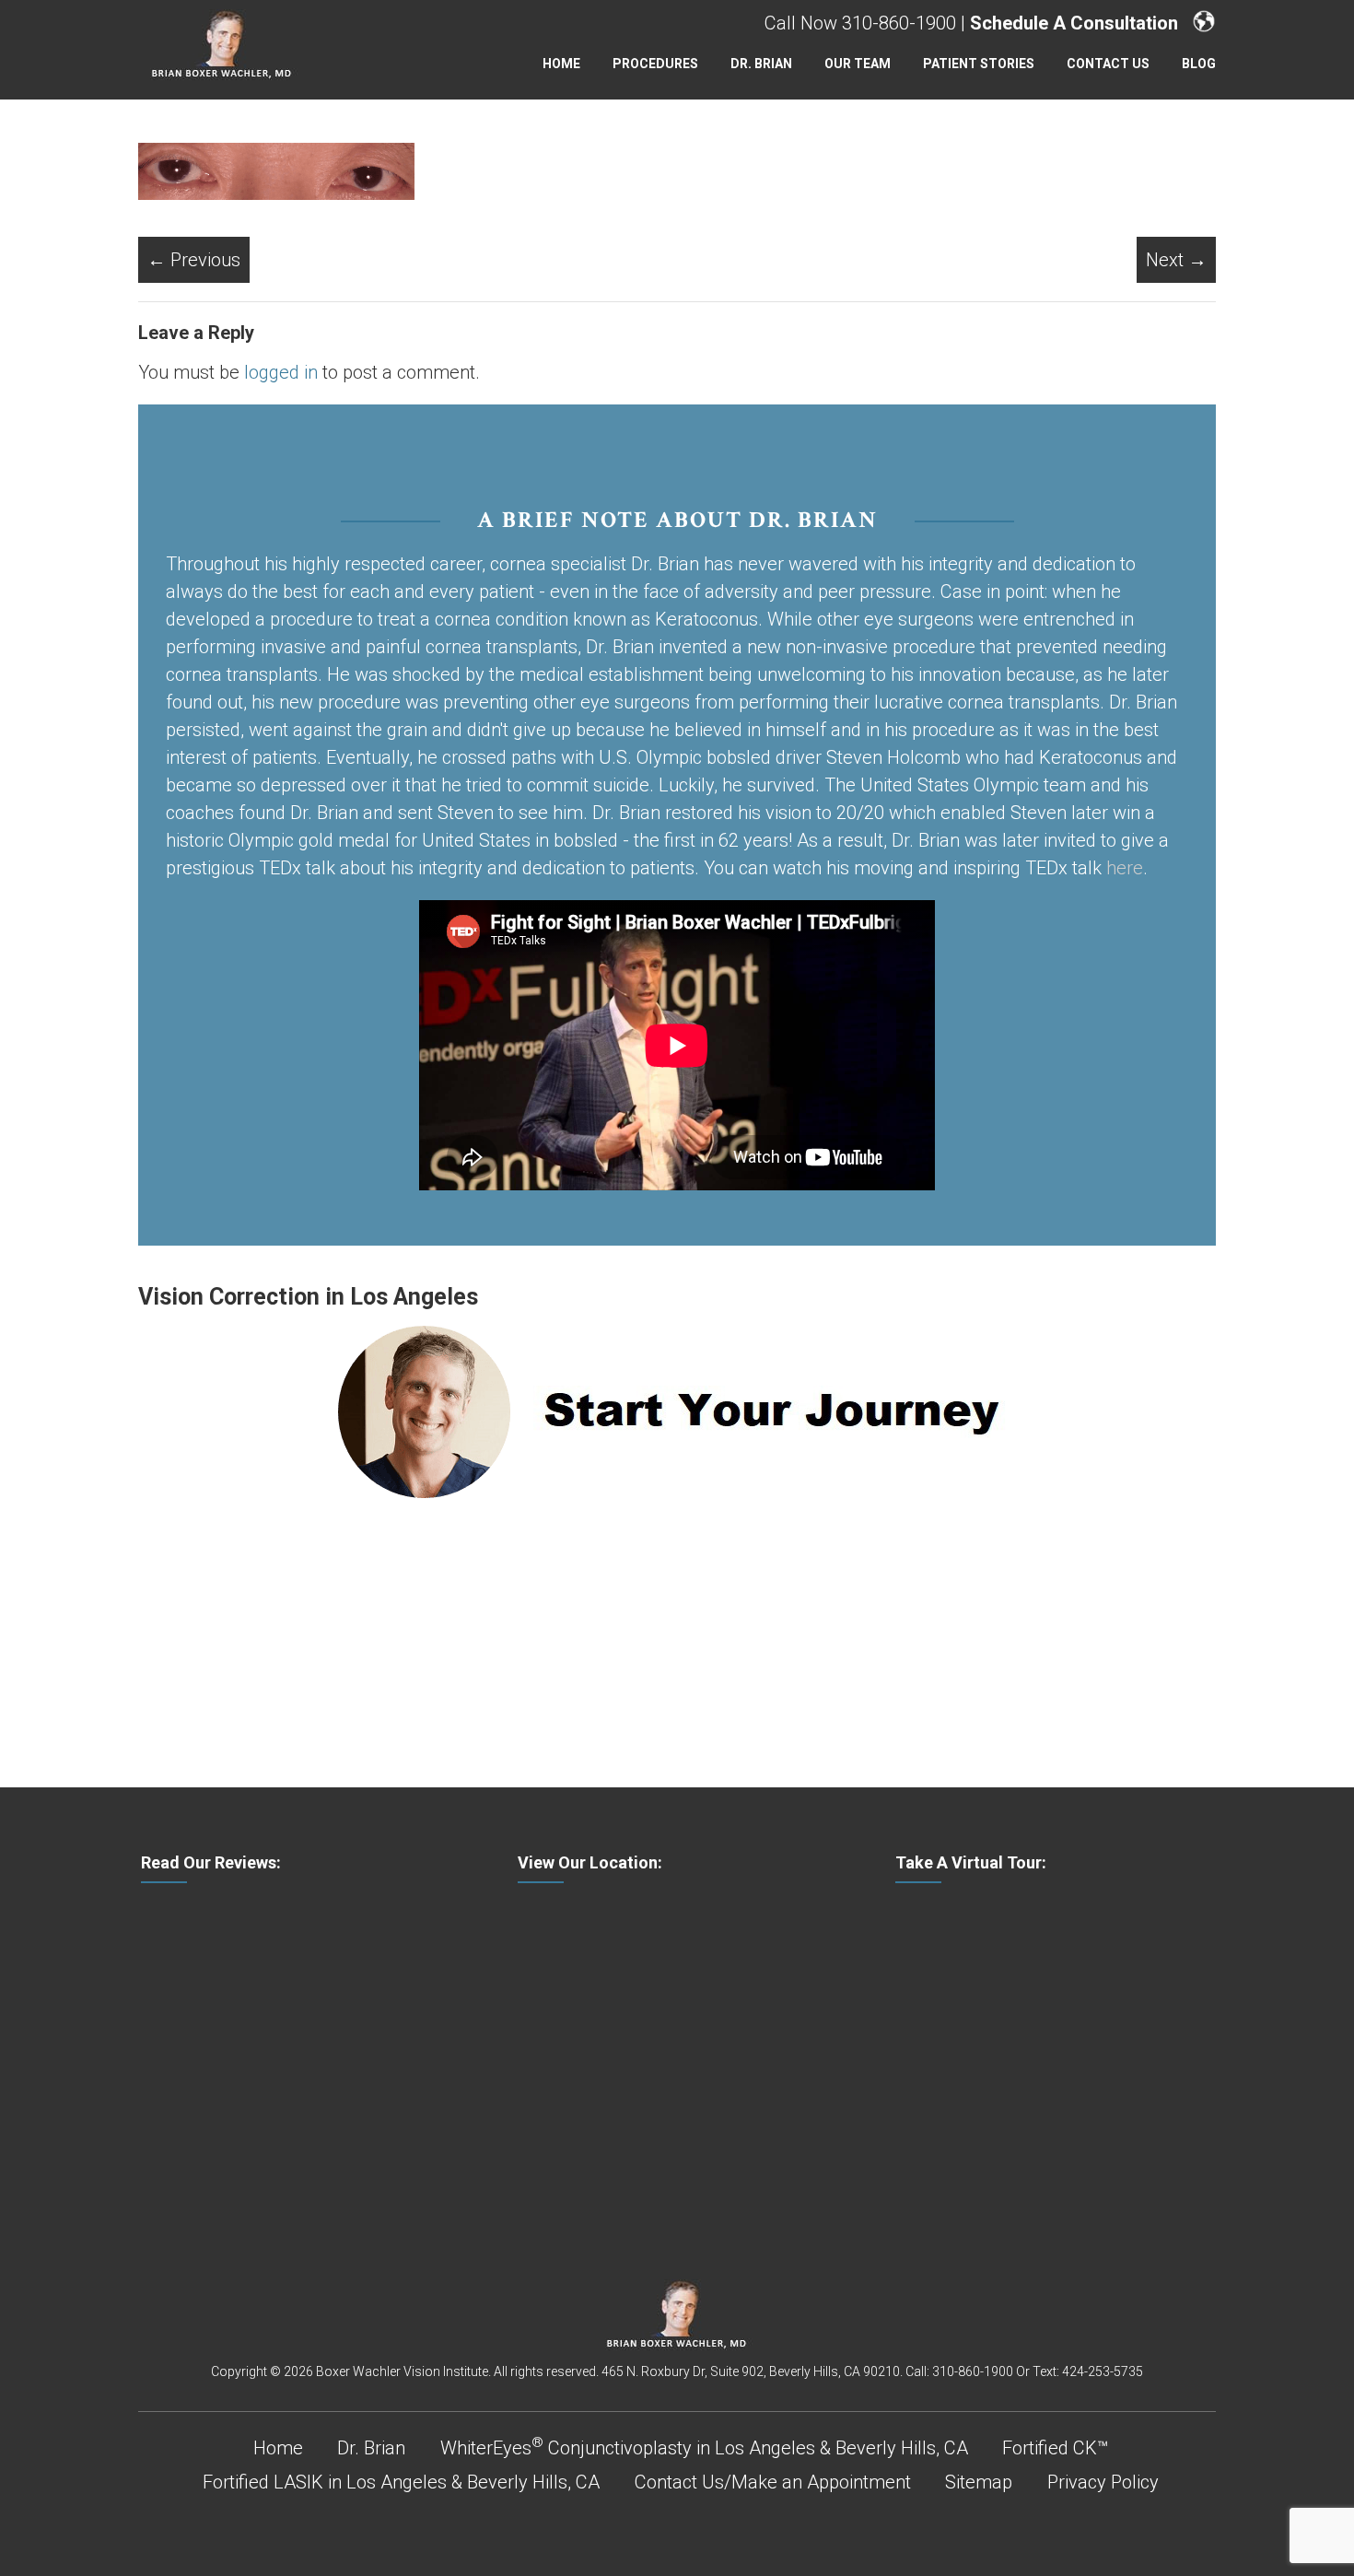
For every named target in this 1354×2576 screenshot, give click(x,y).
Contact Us (1108, 64)
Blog (1199, 64)
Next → (1176, 260)
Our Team (858, 64)
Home (561, 64)
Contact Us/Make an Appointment (773, 2482)
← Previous (194, 260)
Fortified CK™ (1055, 2448)
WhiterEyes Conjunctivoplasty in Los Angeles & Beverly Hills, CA (704, 2448)
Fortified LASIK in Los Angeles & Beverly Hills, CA (401, 2482)
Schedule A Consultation (1074, 23)
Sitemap (979, 2482)
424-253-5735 (1103, 2371)
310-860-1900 (899, 23)
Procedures (655, 64)
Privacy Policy (1103, 2482)
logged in (281, 372)
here (1125, 868)
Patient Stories (979, 64)
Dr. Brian (761, 64)
